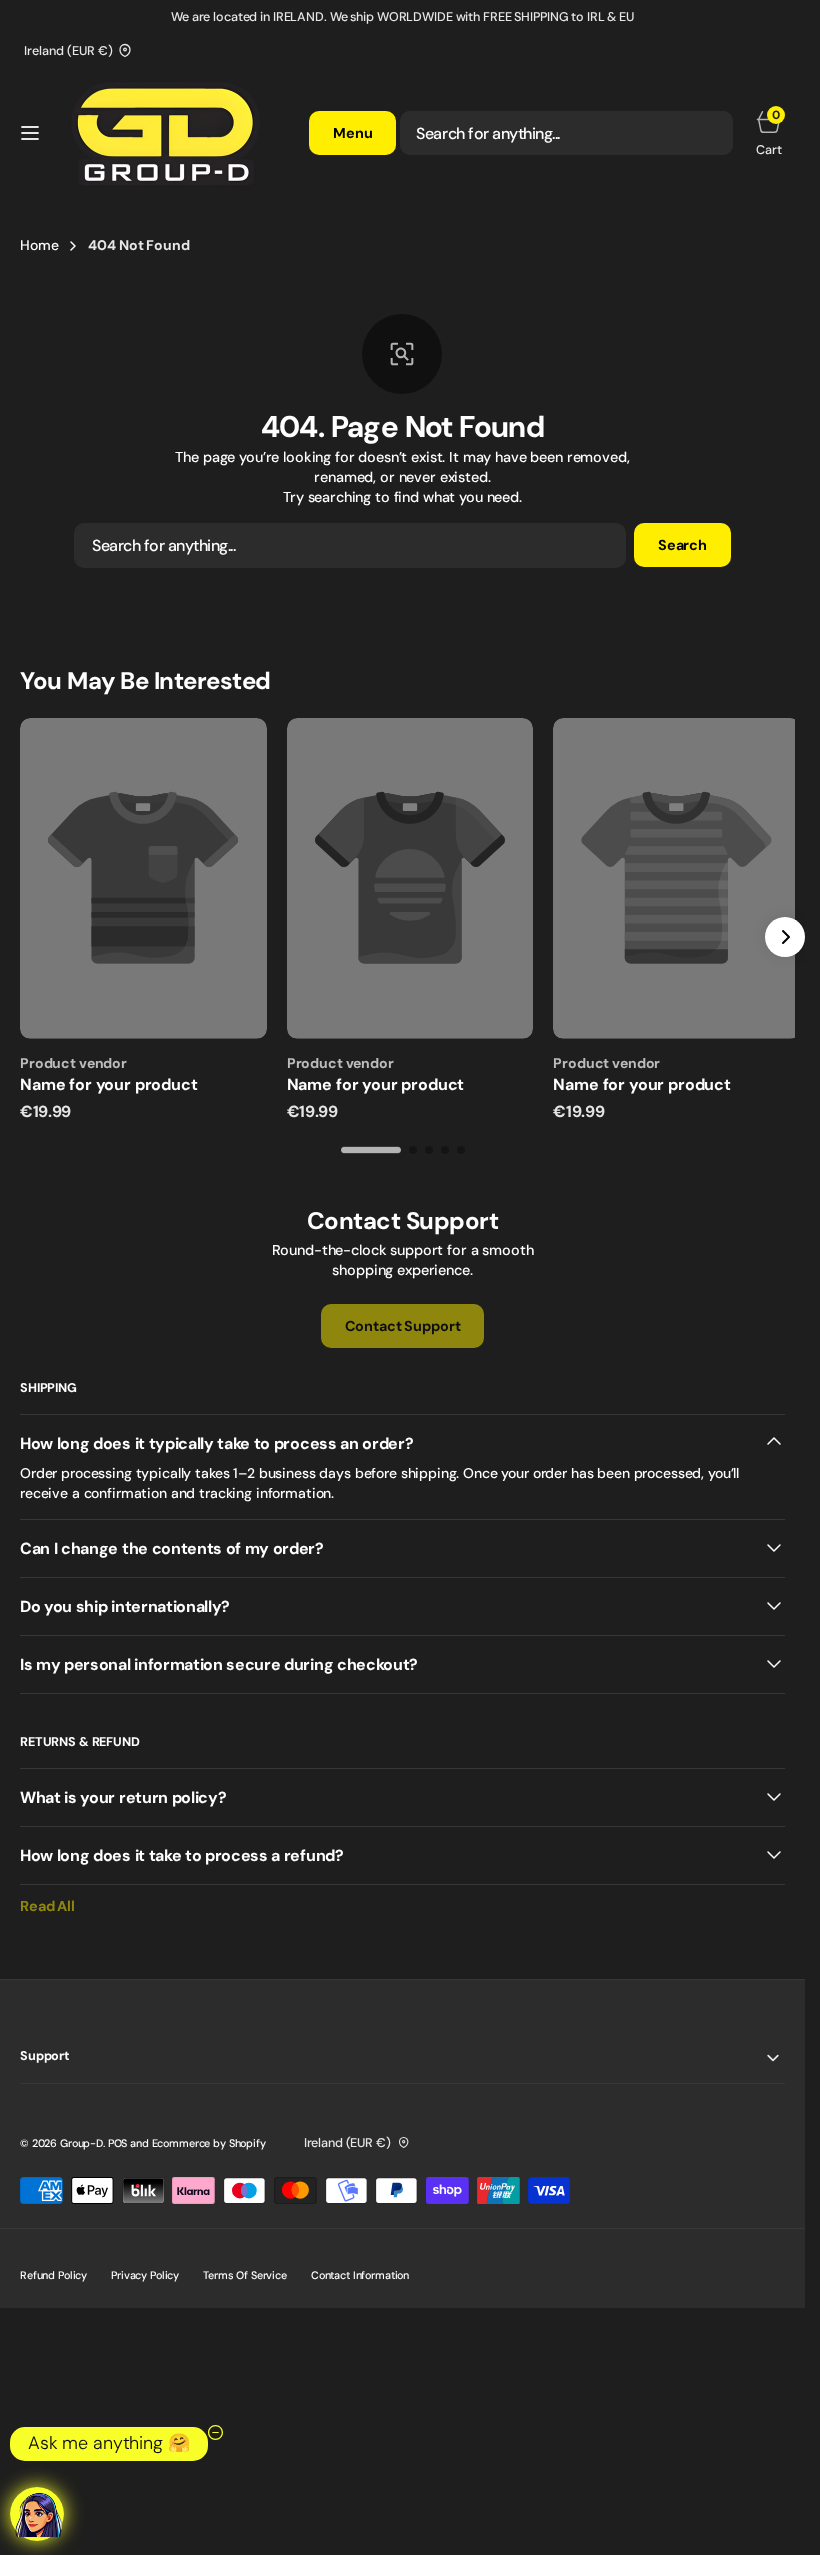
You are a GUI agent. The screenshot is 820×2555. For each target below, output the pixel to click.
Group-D (81, 2136)
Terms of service (245, 2268)
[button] (30, 133)
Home (39, 245)
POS (118, 2136)
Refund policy (53, 2268)
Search (682, 545)
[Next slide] (785, 934)
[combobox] (566, 133)
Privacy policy (145, 2268)
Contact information (360, 2268)
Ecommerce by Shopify (209, 2136)
